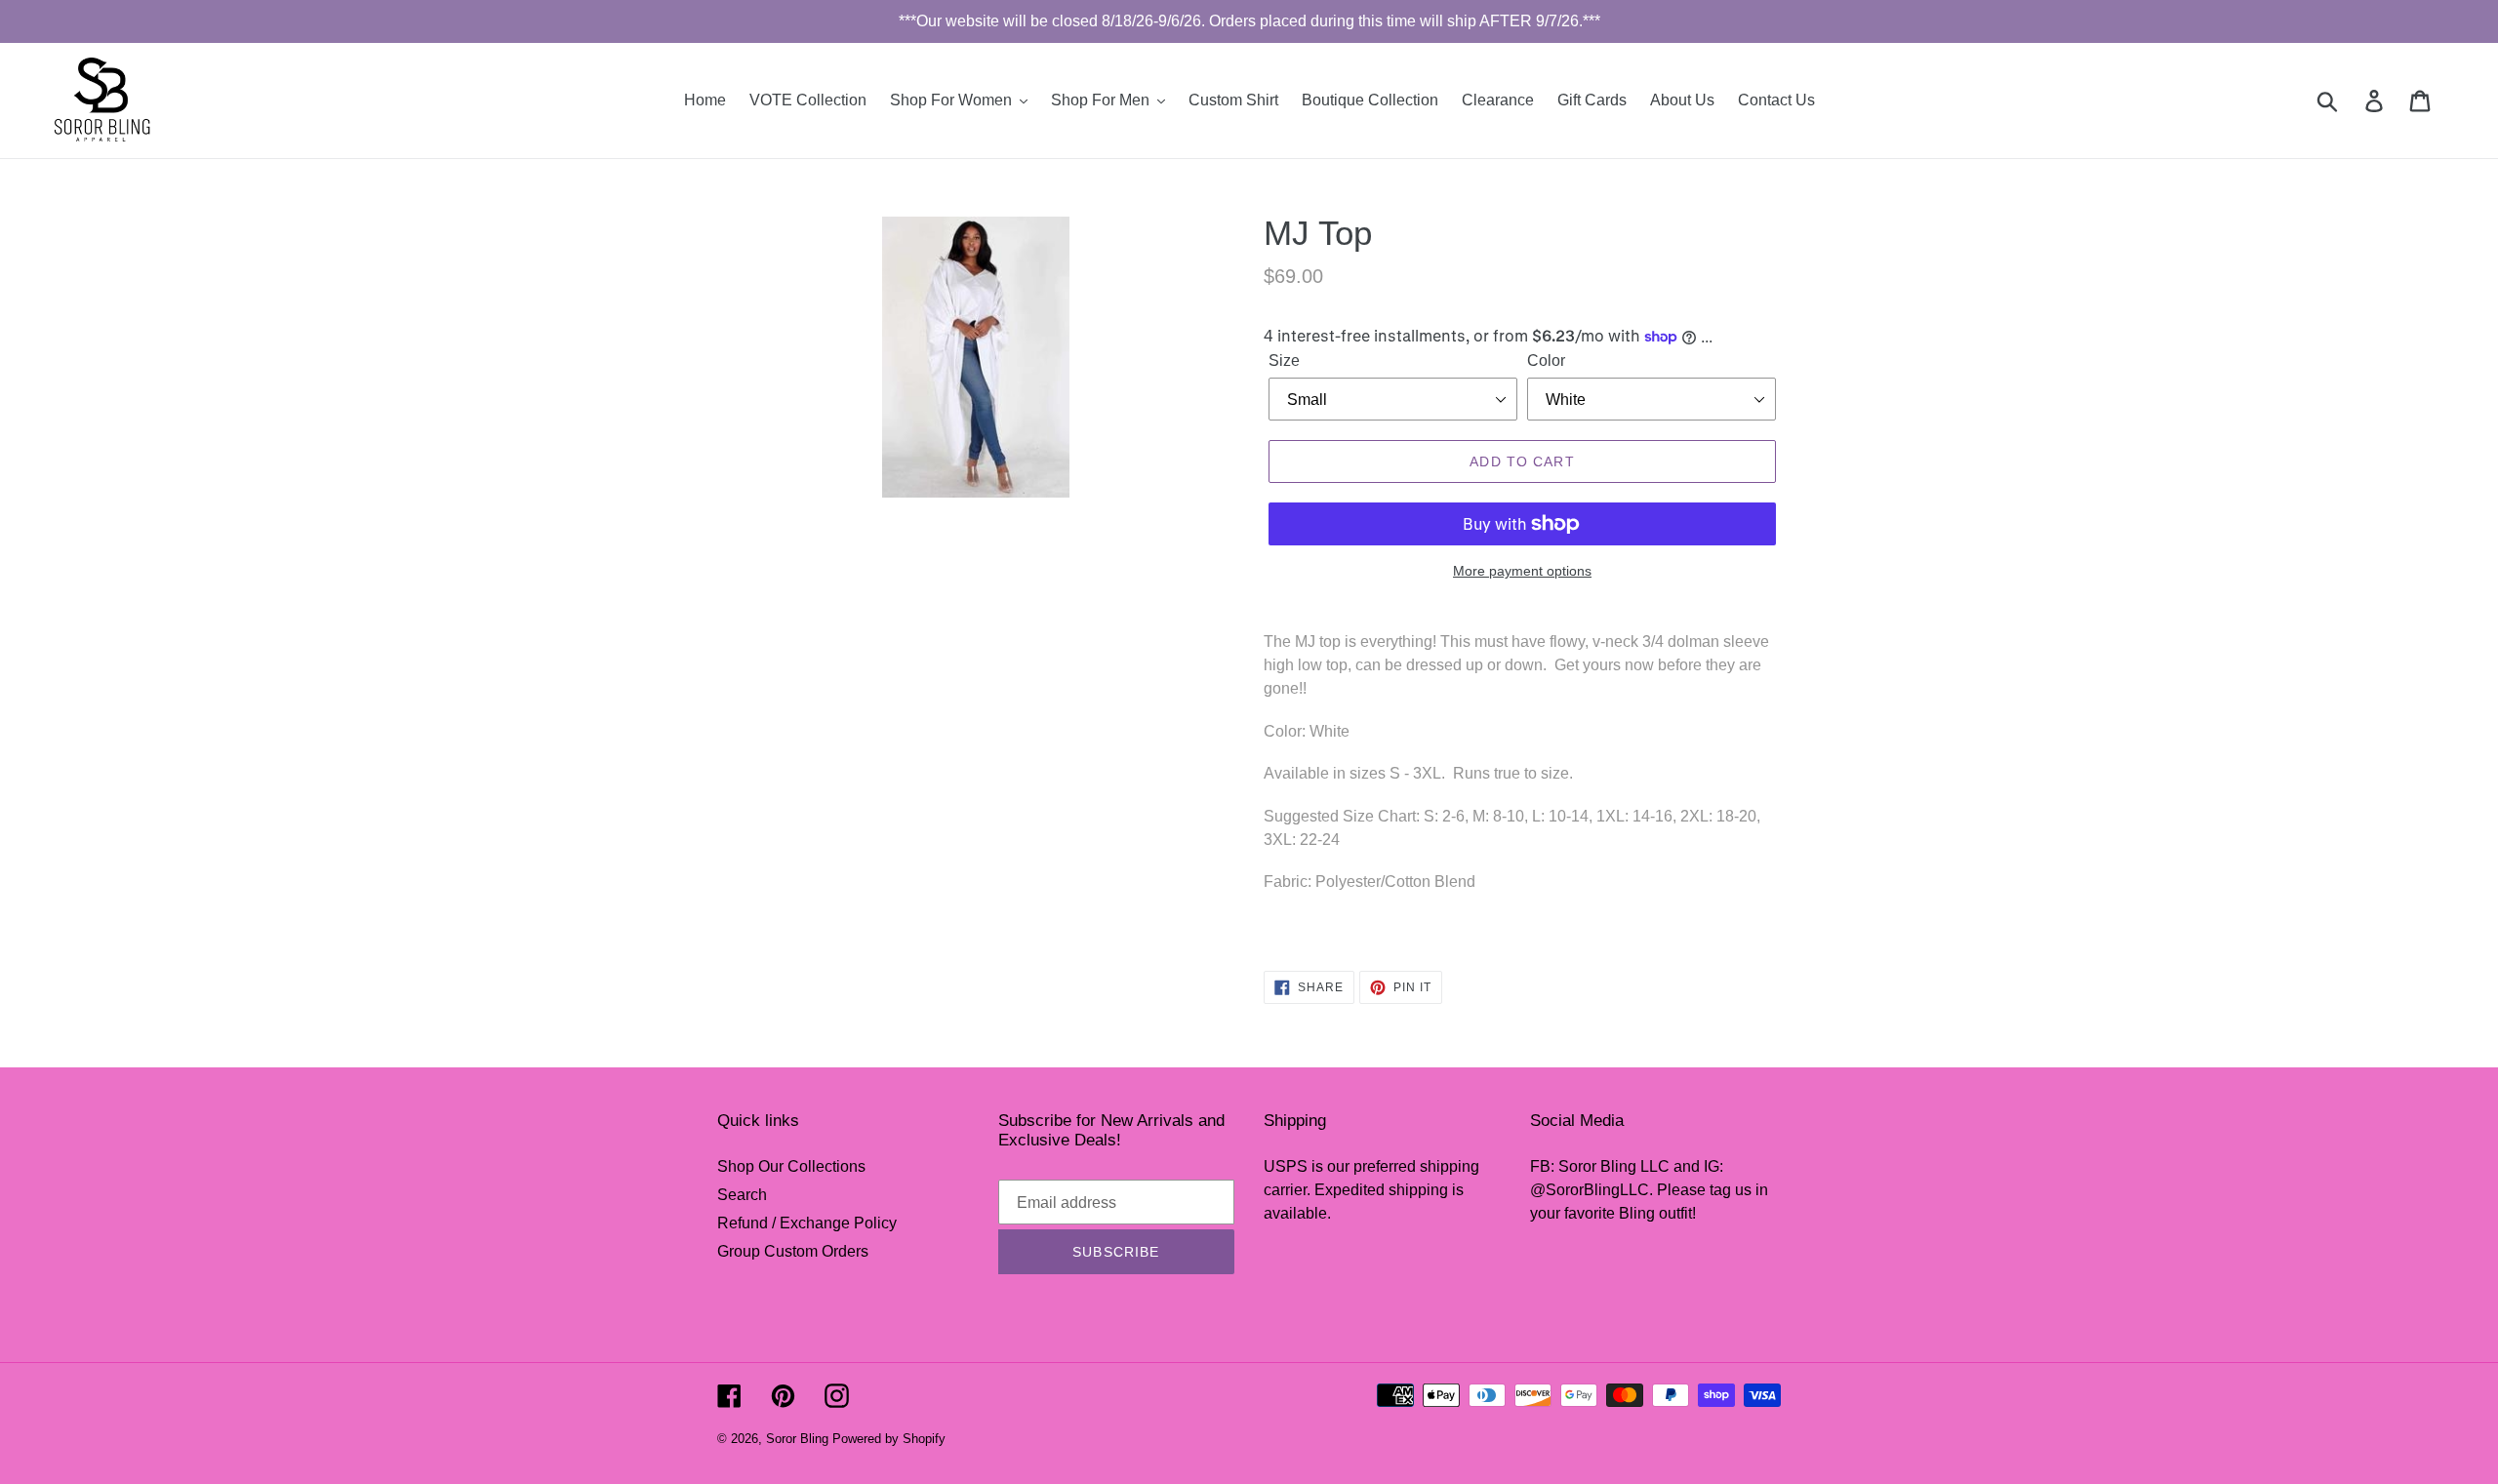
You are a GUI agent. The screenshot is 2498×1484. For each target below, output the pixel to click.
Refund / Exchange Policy (807, 1223)
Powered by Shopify (889, 1439)
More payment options (1522, 571)
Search (742, 1195)
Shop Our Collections (791, 1166)
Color (1546, 361)
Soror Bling (797, 1439)
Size (1284, 361)
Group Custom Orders (793, 1251)
